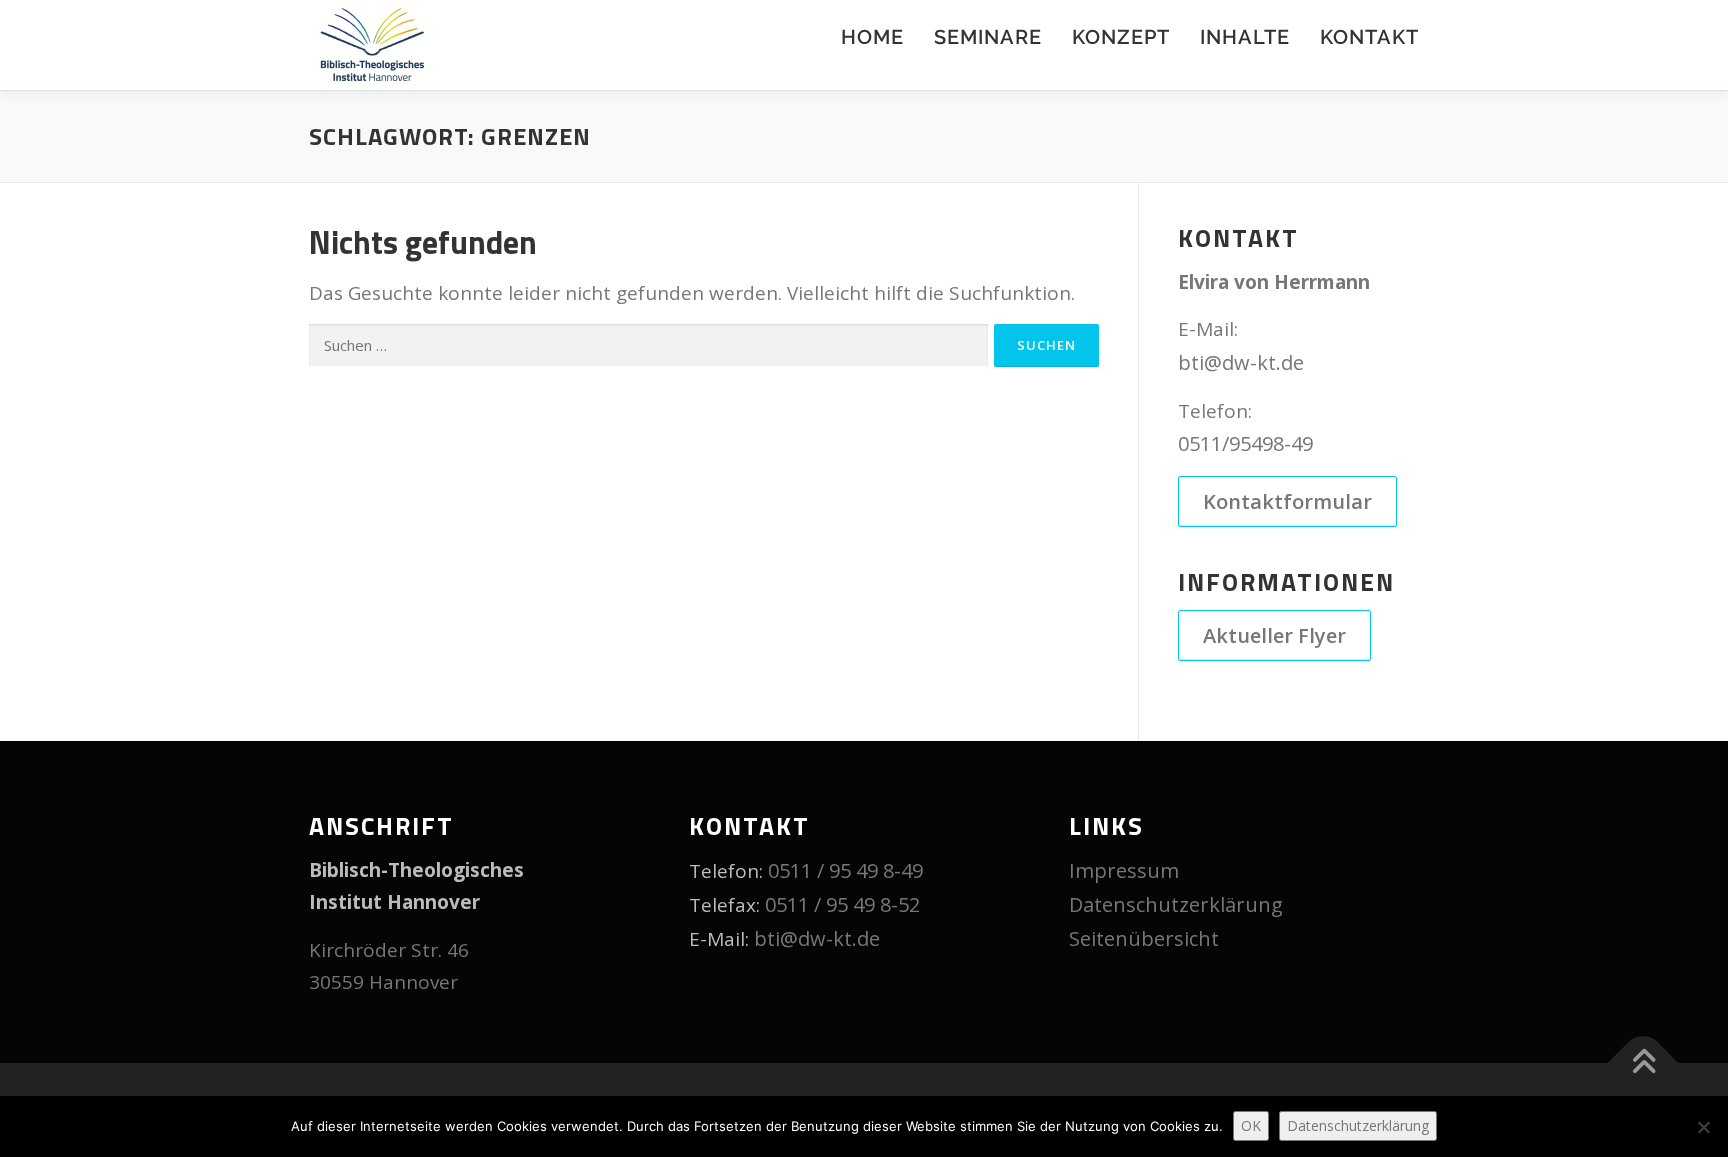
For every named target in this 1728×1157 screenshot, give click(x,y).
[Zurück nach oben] (1643, 1063)
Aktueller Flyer (1274, 635)
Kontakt (1369, 37)
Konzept (1121, 37)
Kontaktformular (1287, 501)
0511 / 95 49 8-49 (845, 870)
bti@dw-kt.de (1241, 362)
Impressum (1124, 870)
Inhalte (1245, 37)
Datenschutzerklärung (1176, 904)
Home (872, 37)
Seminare (988, 37)
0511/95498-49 (1245, 443)
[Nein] (1703, 1127)
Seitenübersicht (1144, 938)
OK (1251, 1125)
